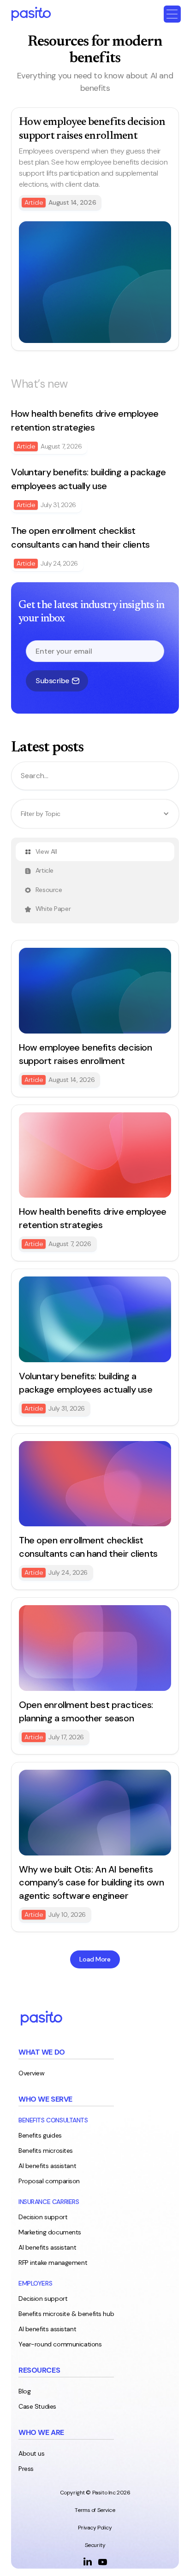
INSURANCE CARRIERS (49, 2202)
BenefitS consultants (53, 2120)
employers (35, 2283)
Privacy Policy (95, 2528)
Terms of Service (95, 2510)
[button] (172, 14)
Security (95, 2545)
